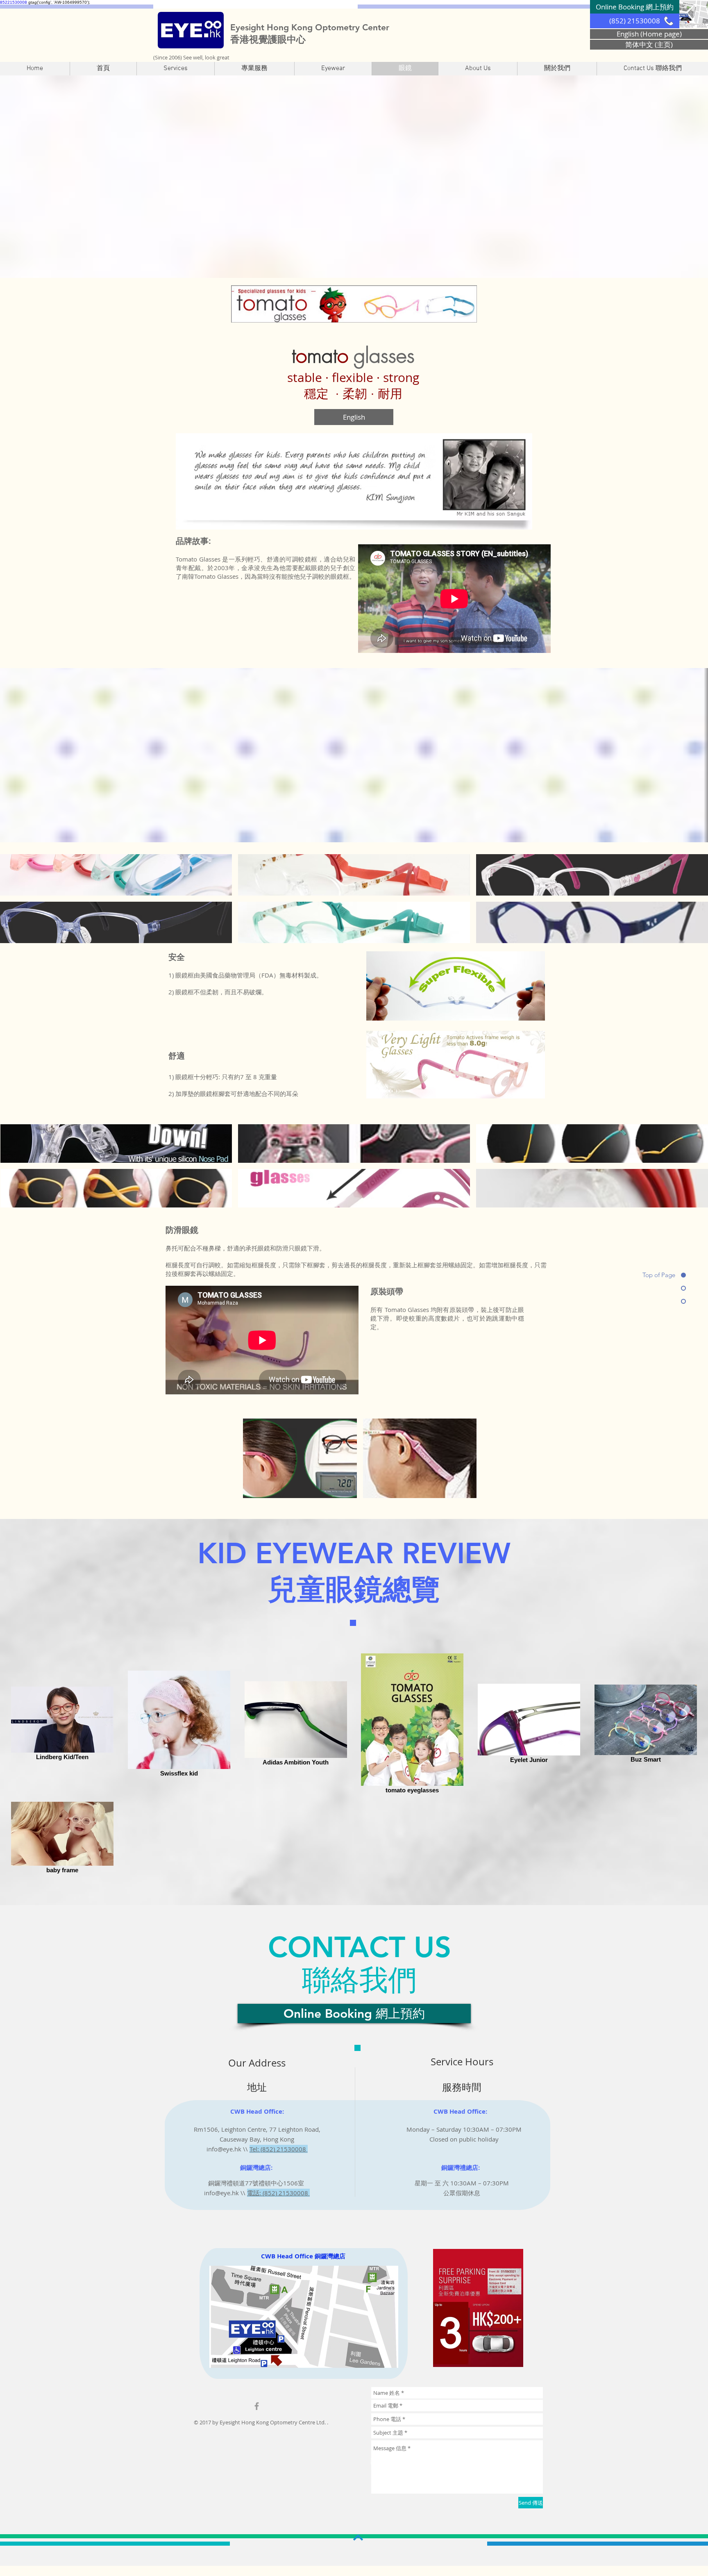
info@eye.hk (224, 2149)
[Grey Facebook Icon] (257, 2406)
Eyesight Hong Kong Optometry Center (310, 27)
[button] (116, 875)
